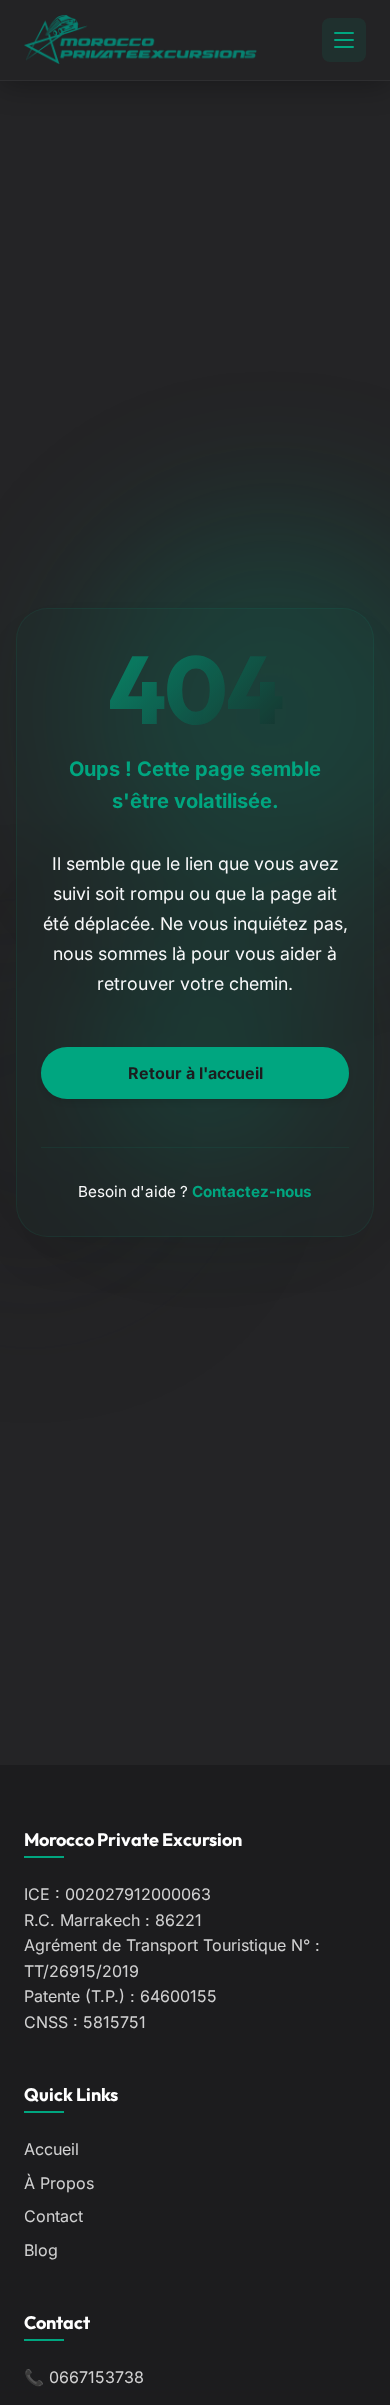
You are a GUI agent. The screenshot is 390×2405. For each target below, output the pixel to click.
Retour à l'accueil (195, 1073)
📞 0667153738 (84, 2377)
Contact (53, 2216)
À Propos (59, 2183)
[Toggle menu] (344, 40)
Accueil (51, 2149)
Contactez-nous (252, 1191)
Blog (41, 2250)
